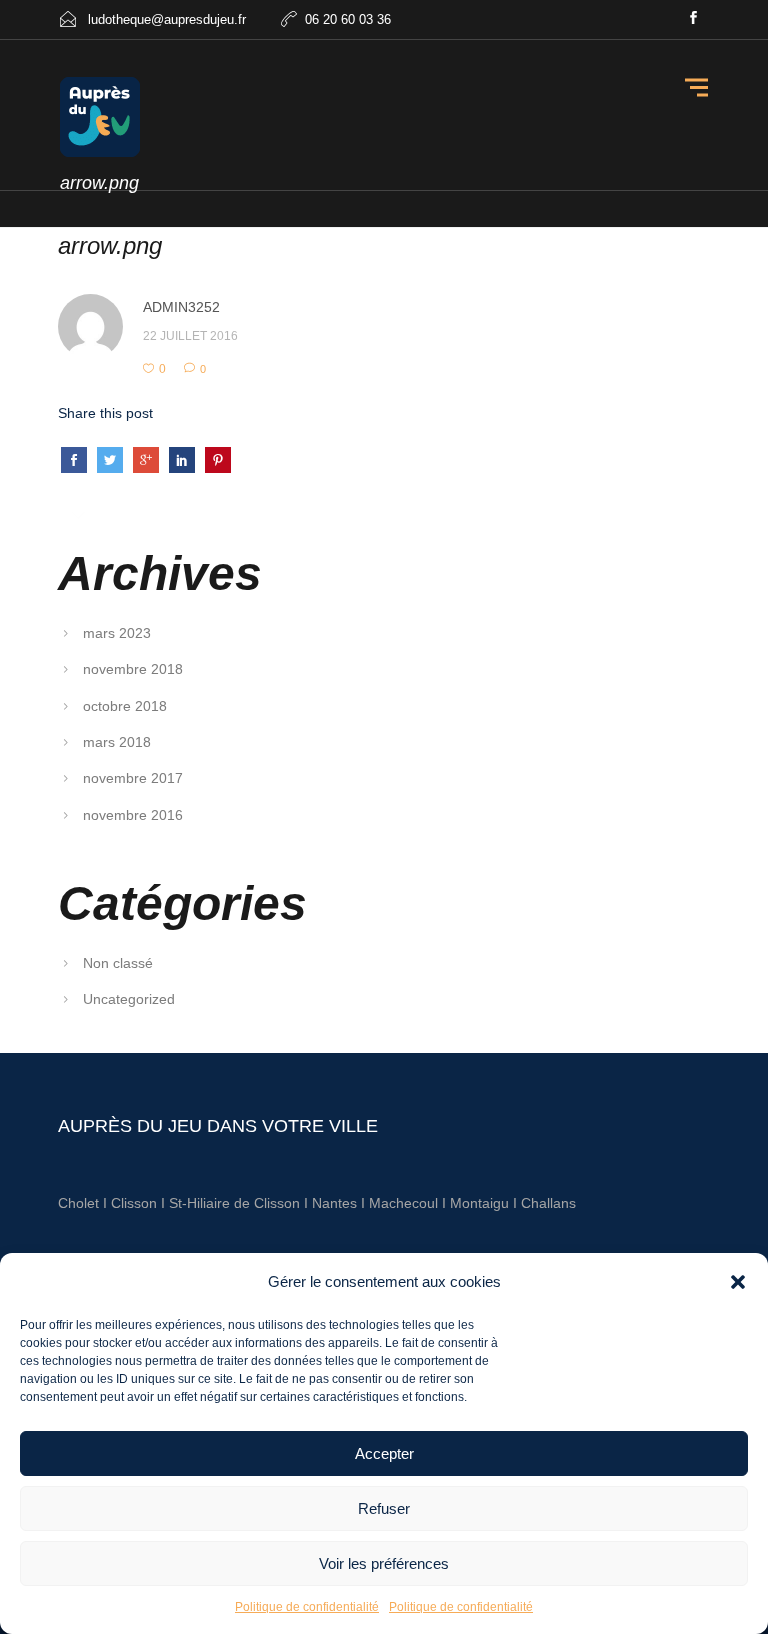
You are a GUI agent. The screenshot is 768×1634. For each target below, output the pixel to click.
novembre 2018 (133, 669)
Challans (548, 1203)
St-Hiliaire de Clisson (234, 1203)
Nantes (334, 1203)
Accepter (384, 1453)
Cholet (78, 1203)
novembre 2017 (133, 778)
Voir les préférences (384, 1563)
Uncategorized (129, 999)
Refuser (384, 1508)
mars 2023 (117, 633)
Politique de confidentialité (307, 1607)
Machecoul (405, 1203)
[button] (738, 1282)
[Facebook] (693, 20)
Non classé (118, 963)
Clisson (134, 1203)
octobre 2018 (125, 706)
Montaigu (479, 1203)
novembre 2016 (133, 815)
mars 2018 (117, 742)
